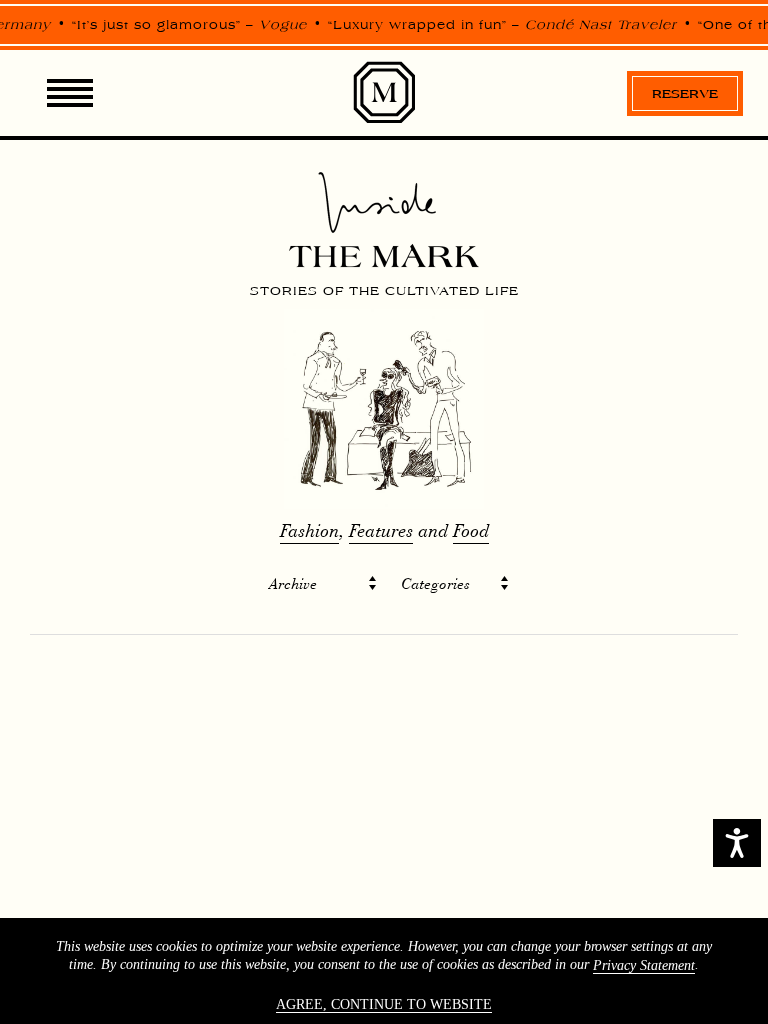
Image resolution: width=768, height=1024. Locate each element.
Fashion (309, 531)
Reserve (685, 93)
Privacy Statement (644, 965)
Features (381, 531)
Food (471, 531)
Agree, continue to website (384, 1004)
